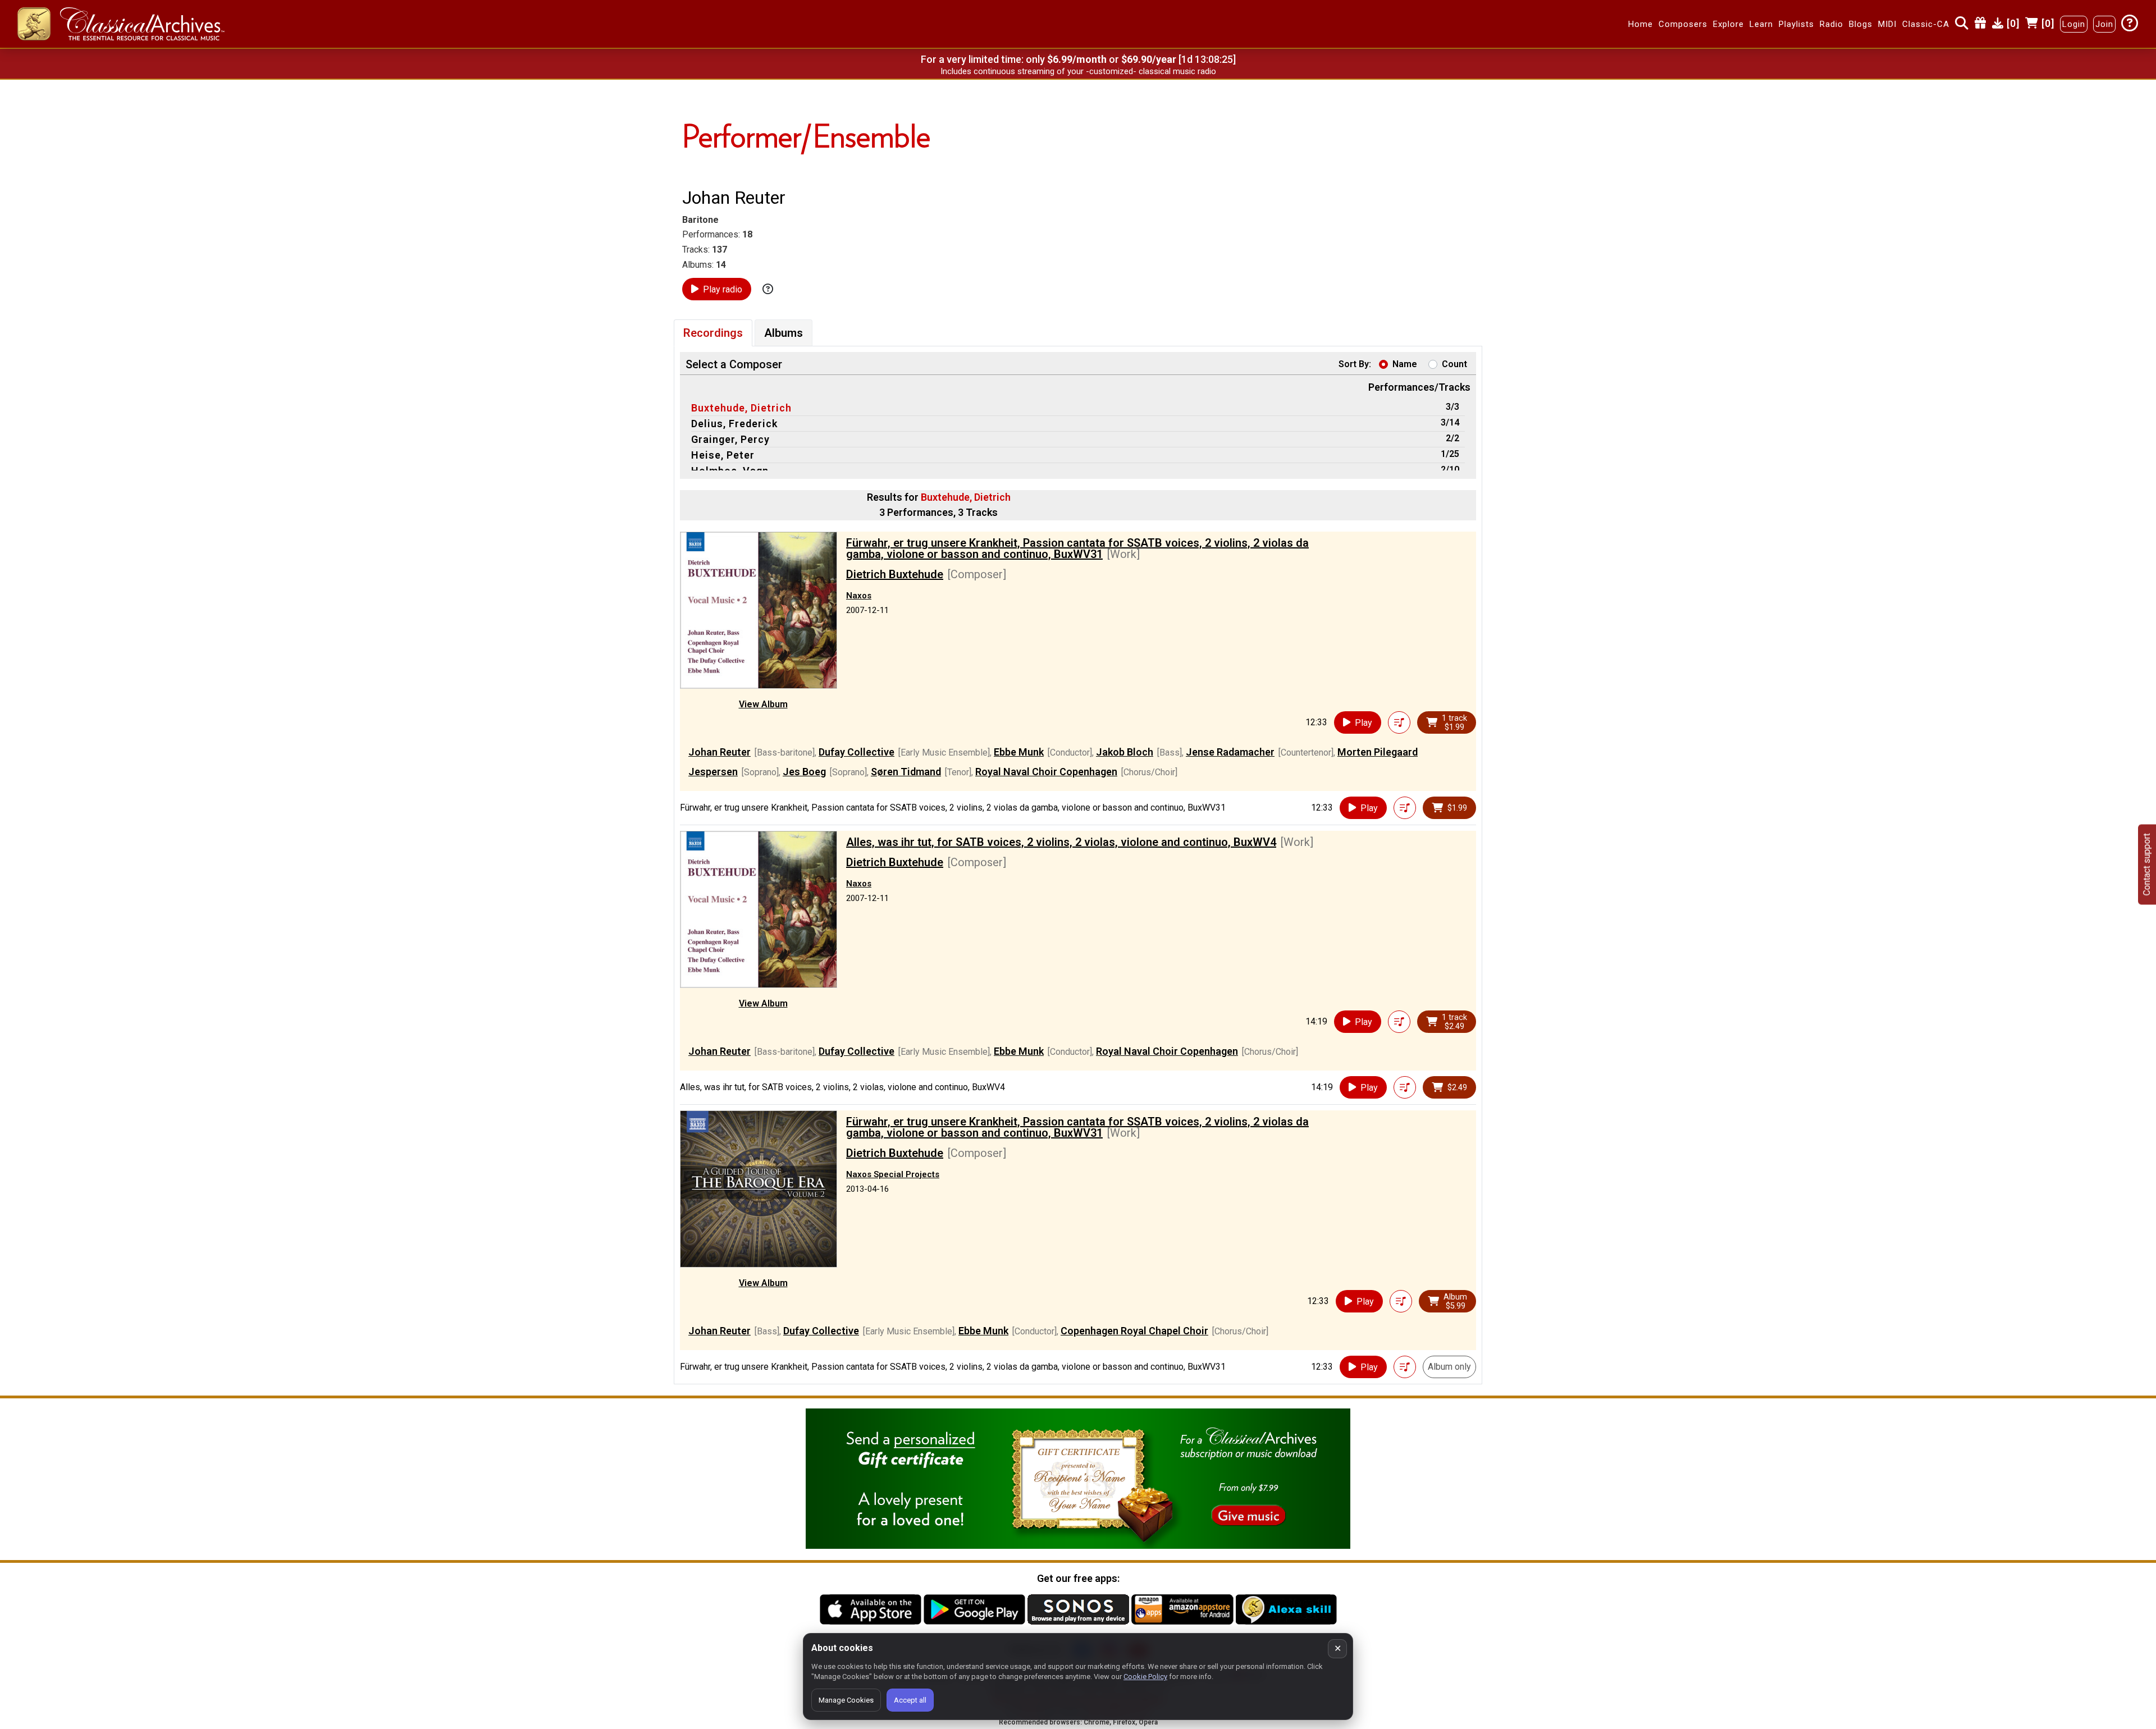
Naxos (859, 596)
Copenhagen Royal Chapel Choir (1134, 1331)
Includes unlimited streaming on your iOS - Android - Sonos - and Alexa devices (1078, 71)
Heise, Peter (723, 455)
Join (2104, 24)
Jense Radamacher (1230, 752)
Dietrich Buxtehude (895, 574)
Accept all (910, 1700)
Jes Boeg (804, 772)
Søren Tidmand (906, 772)
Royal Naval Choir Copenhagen (1046, 772)
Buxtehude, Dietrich (741, 408)
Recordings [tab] (713, 333)
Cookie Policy (1145, 1677)
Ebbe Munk (1019, 752)
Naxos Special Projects (893, 1174)
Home (1641, 24)
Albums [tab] (784, 333)
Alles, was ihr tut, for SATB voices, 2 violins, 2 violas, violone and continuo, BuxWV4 (1061, 842)
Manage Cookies (846, 1700)
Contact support (2147, 865)
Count (1454, 364)
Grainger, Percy (730, 439)
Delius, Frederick (734, 424)
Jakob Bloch (1125, 752)
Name (1405, 364)
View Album (763, 704)
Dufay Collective (857, 752)
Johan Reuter (720, 752)
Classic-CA (1926, 24)
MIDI (1887, 24)
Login (2074, 24)
